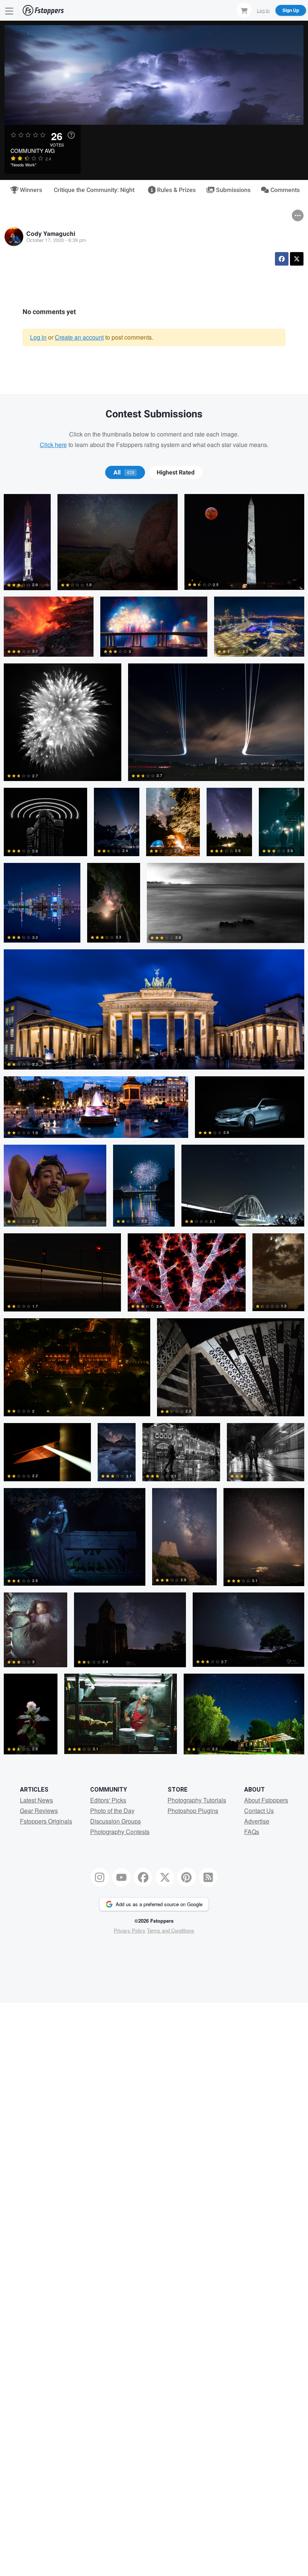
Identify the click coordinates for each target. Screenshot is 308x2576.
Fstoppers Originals (46, 1821)
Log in (38, 337)
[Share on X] (297, 259)
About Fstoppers (266, 1800)
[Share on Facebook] (282, 259)
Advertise (257, 1821)
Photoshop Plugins (193, 1811)
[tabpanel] (154, 1128)
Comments (284, 190)
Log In (263, 10)
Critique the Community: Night (94, 190)
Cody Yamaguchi (51, 233)
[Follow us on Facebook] (143, 1877)
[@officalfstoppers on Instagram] (100, 1877)
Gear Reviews (39, 1811)
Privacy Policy (130, 1930)
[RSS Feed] (208, 1877)
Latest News (36, 1800)
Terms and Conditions (171, 1930)
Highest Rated (176, 473)
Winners (30, 190)
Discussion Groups (115, 1821)
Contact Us (259, 1811)
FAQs (252, 1832)
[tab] (125, 473)
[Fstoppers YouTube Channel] (121, 1877)
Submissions (233, 190)
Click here (53, 445)
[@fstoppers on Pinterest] (187, 1877)
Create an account (79, 337)
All (124, 473)
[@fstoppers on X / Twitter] (165, 1877)
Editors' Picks (108, 1800)
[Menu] (9, 10)
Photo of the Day (112, 1811)
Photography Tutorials (197, 1800)
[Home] (43, 10)
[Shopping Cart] (244, 10)
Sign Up (291, 10)
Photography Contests (120, 1832)
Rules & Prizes (176, 190)
